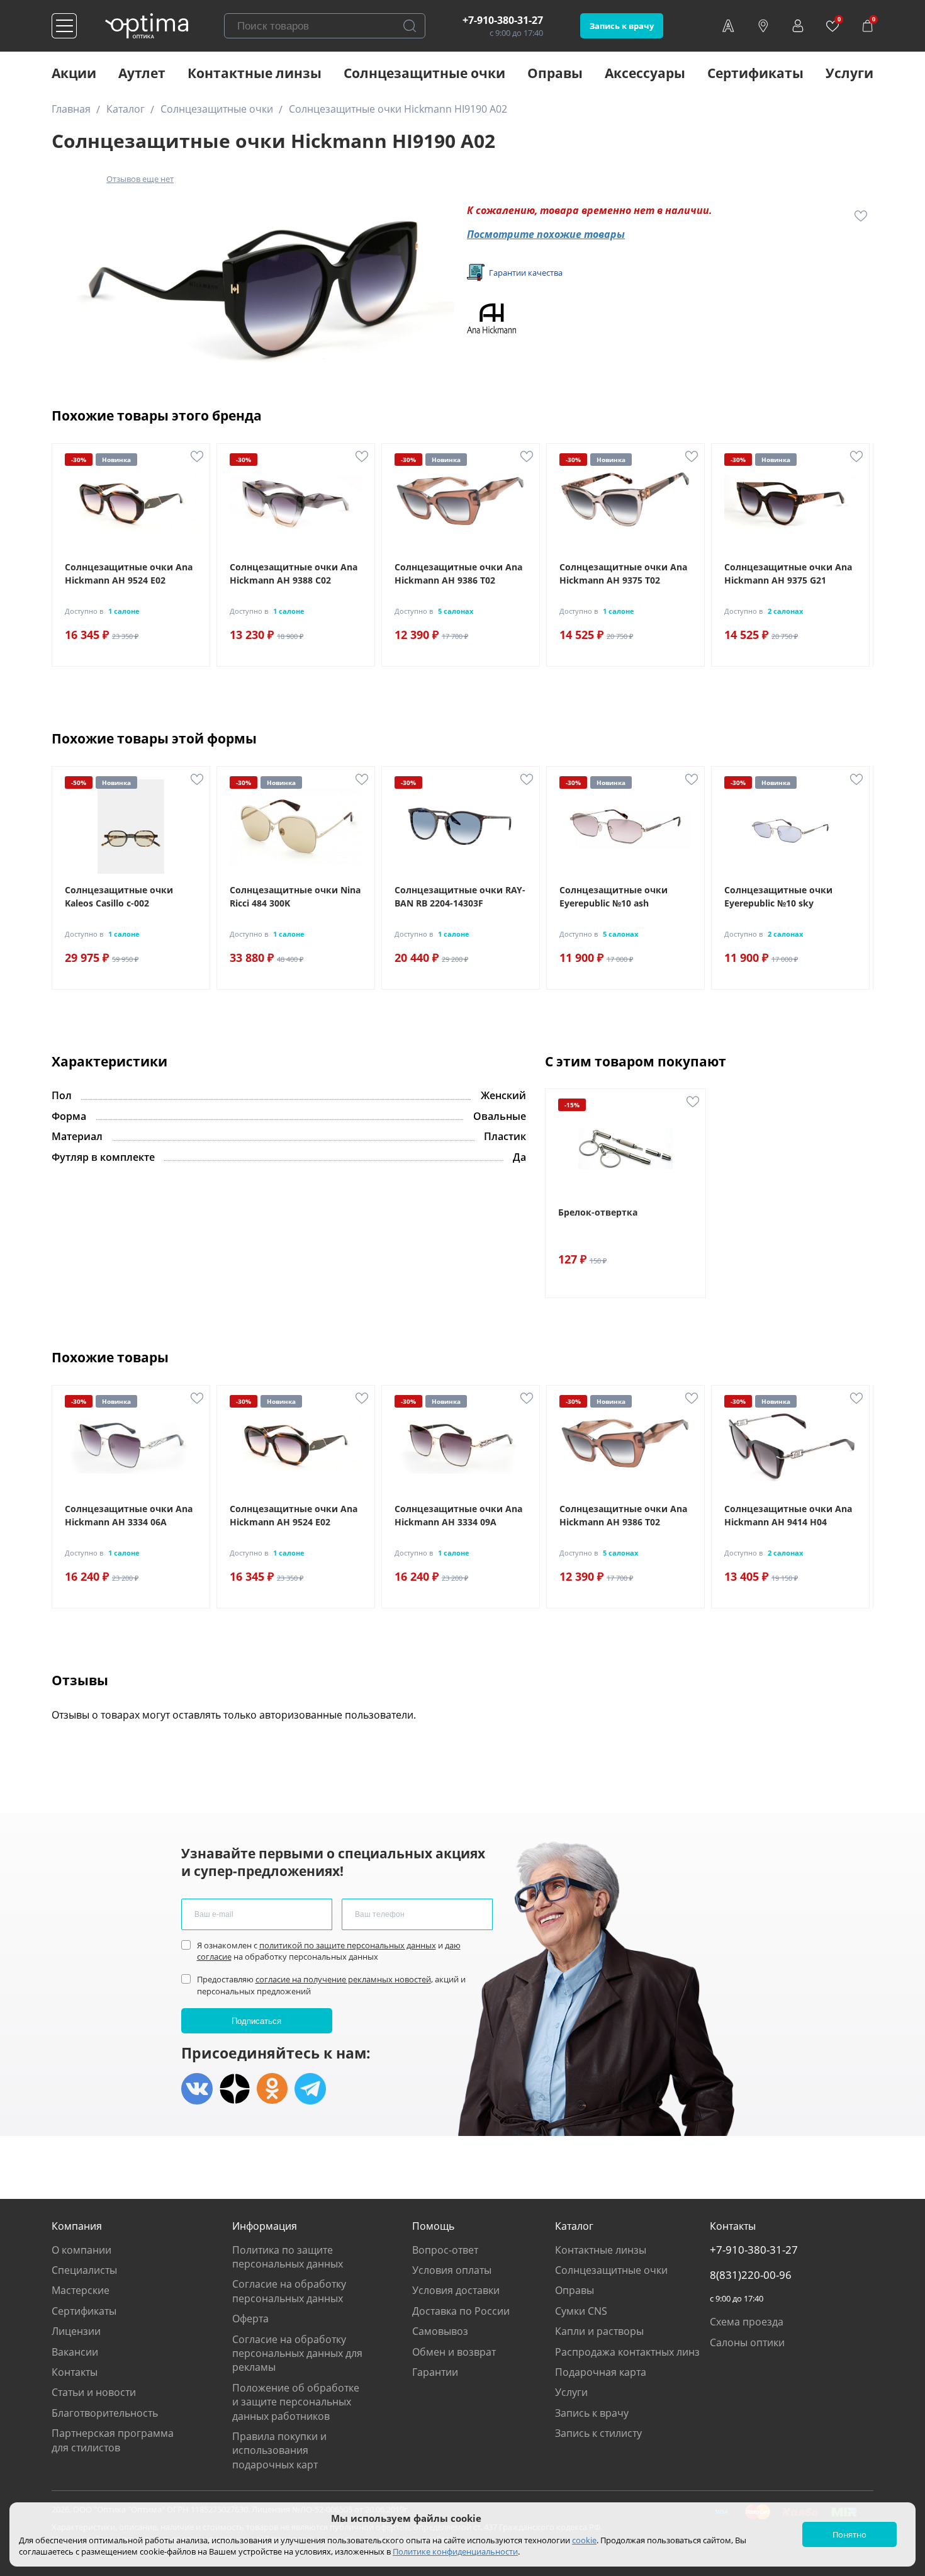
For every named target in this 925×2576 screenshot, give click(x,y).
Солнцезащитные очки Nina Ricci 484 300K (295, 896)
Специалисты (84, 2270)
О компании (81, 2250)
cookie (584, 2540)
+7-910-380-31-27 (503, 20)
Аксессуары (645, 73)
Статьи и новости (94, 2392)
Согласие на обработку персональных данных (289, 2291)
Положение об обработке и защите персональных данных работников (296, 2402)
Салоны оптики (747, 2342)
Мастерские (81, 2290)
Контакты (75, 2372)
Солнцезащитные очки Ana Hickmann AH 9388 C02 (294, 573)
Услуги (849, 73)
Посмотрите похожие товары (546, 234)
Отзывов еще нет (140, 179)
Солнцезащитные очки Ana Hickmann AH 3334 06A (129, 1515)
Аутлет (142, 73)
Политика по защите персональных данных (288, 2257)
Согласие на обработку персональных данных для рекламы (297, 2353)
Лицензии (76, 2331)
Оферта (250, 2319)
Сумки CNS (581, 2311)
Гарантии (435, 2372)
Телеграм (310, 2089)
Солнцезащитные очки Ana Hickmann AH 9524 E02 (129, 573)
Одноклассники (272, 2089)
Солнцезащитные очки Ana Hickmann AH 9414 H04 (788, 1515)
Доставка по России (461, 2311)
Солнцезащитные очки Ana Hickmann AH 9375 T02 (623, 573)
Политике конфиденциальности (455, 2551)
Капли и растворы (599, 2331)
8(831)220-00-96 (751, 2275)
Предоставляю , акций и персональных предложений (331, 1985)
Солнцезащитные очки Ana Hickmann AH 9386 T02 (458, 573)
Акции (74, 73)
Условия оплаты (452, 2270)
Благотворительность (105, 2413)
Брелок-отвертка (598, 1212)
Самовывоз (440, 2331)
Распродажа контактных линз (627, 2352)
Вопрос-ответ (445, 2250)
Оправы (555, 73)
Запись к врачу (622, 26)
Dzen (235, 2089)
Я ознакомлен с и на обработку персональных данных (329, 1951)
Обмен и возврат (454, 2352)
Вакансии (75, 2352)
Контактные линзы (255, 73)
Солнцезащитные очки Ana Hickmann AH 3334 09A (458, 1515)
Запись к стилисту (598, 2433)
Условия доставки (456, 2290)
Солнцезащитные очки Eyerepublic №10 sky (778, 896)
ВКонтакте (197, 2089)
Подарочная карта (601, 2372)
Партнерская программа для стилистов (113, 2440)
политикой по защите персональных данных (348, 1945)
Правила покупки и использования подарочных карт (279, 2450)
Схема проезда (747, 2322)
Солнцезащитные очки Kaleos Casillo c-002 (119, 896)
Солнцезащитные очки (424, 73)
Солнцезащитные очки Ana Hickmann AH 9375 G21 (788, 573)
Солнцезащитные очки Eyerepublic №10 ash (614, 896)
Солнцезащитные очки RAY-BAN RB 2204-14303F (460, 896)
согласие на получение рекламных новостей (343, 1979)
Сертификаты (755, 73)
